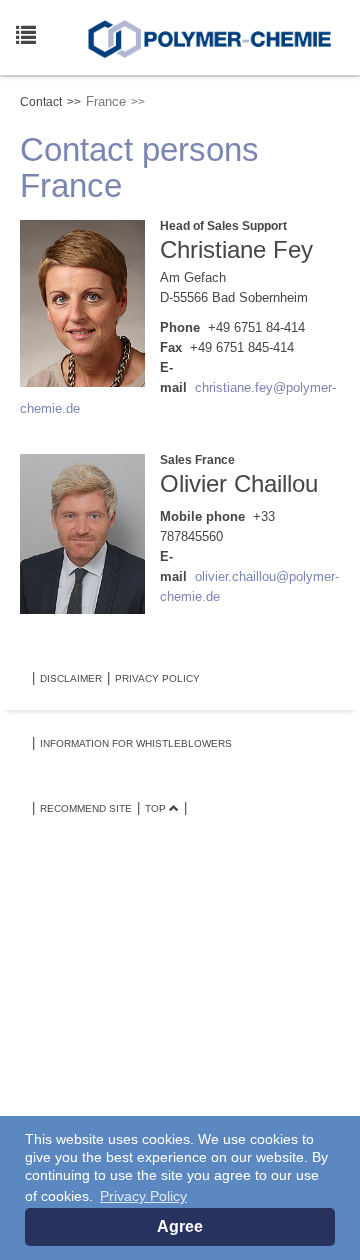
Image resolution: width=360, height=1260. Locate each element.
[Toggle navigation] (22, 31)
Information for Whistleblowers (136, 743)
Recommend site (86, 808)
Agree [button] (180, 1226)
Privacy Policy (157, 678)
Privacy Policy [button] (143, 1196)
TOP (157, 808)
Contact (41, 102)
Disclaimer (71, 678)
